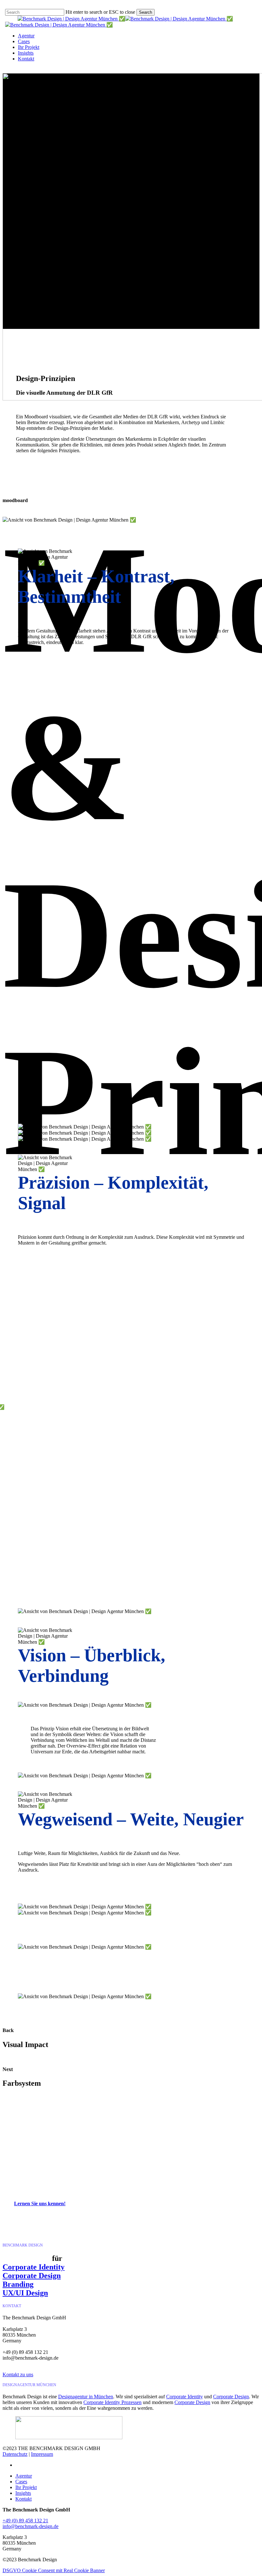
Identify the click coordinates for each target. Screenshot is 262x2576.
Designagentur (62, 2156)
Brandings (138, 2181)
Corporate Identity (34, 2267)
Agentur (24, 2476)
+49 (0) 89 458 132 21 (25, 2521)
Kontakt (23, 2499)
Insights (23, 2493)
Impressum (42, 2454)
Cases (21, 2482)
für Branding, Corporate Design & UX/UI (155, 2156)
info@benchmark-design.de (31, 2526)
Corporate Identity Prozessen (112, 2402)
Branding (18, 2284)
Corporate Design (184, 2170)
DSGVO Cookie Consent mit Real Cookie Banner (54, 2570)
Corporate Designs (177, 2181)
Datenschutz (15, 2454)
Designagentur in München (216, 2176)
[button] (43, 2204)
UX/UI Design (25, 2293)
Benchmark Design (131, 2141)
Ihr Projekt (26, 2487)
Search (146, 12)
